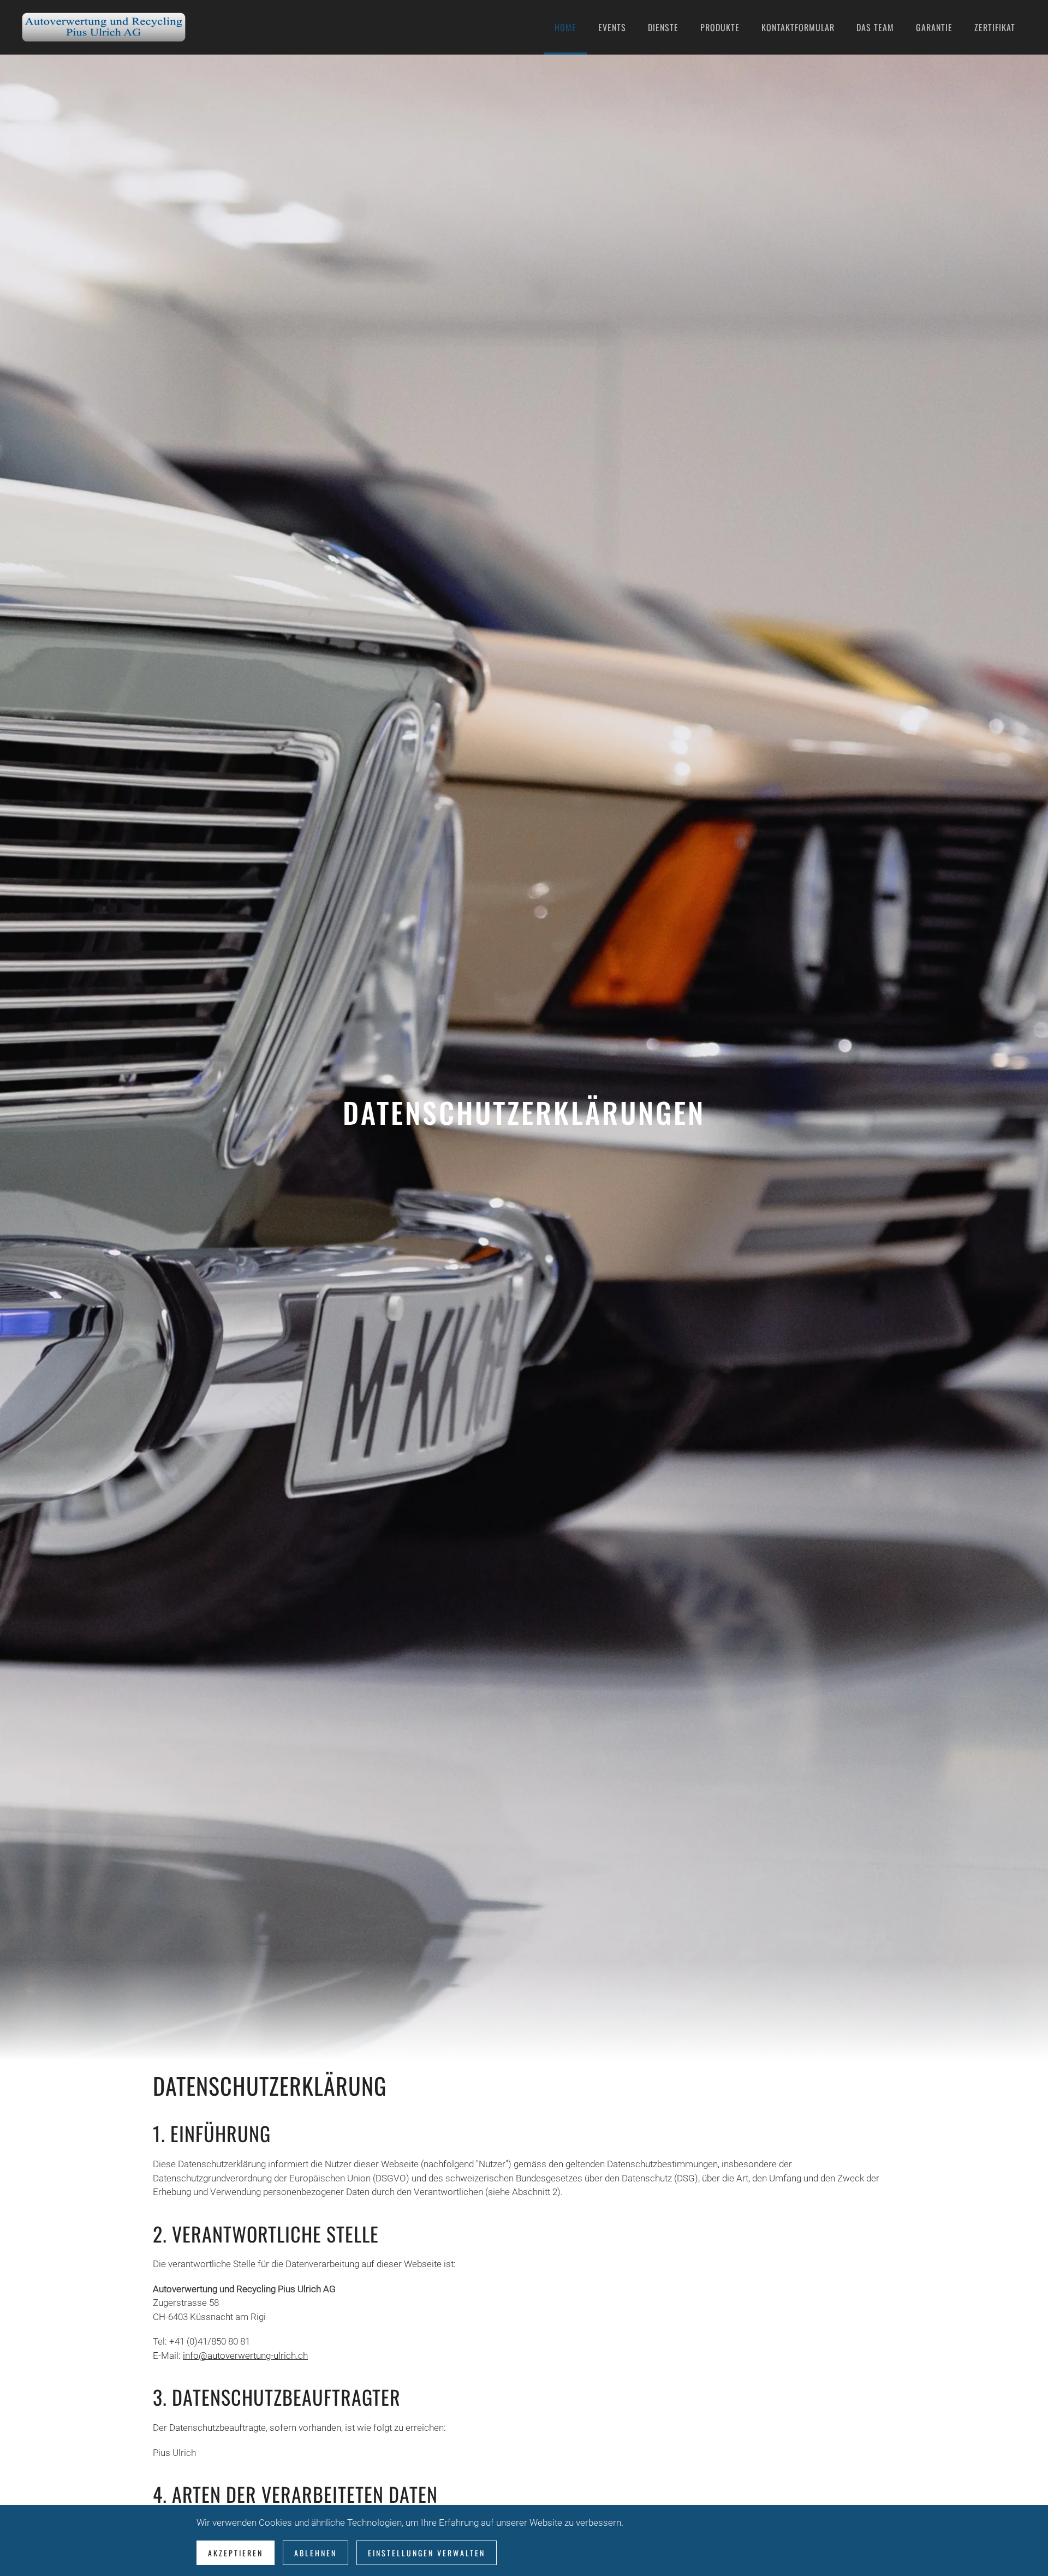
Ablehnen (315, 2553)
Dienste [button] (663, 27)
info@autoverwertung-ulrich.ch (245, 2356)
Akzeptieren (236, 2553)
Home (565, 27)
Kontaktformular (798, 27)
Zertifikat (995, 27)
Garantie (934, 27)
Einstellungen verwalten (427, 2553)
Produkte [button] (720, 27)
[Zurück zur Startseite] (104, 27)
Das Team (875, 27)
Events (612, 27)
